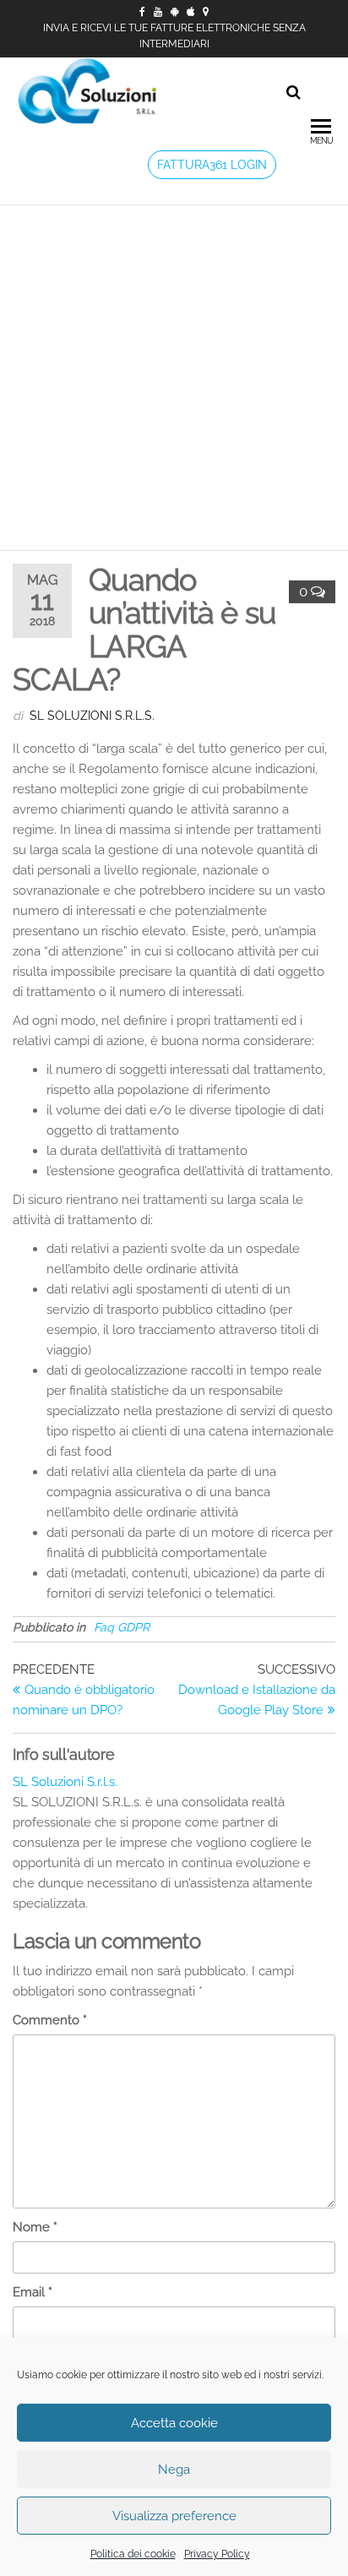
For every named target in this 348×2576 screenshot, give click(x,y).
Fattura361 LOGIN (212, 165)
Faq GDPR (122, 1627)
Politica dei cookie (133, 2554)
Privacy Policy (217, 2554)
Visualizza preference (174, 2516)
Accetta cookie (174, 2423)
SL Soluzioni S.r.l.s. (92, 716)
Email (33, 2292)
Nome (35, 2227)
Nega (174, 2470)
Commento (50, 2020)
